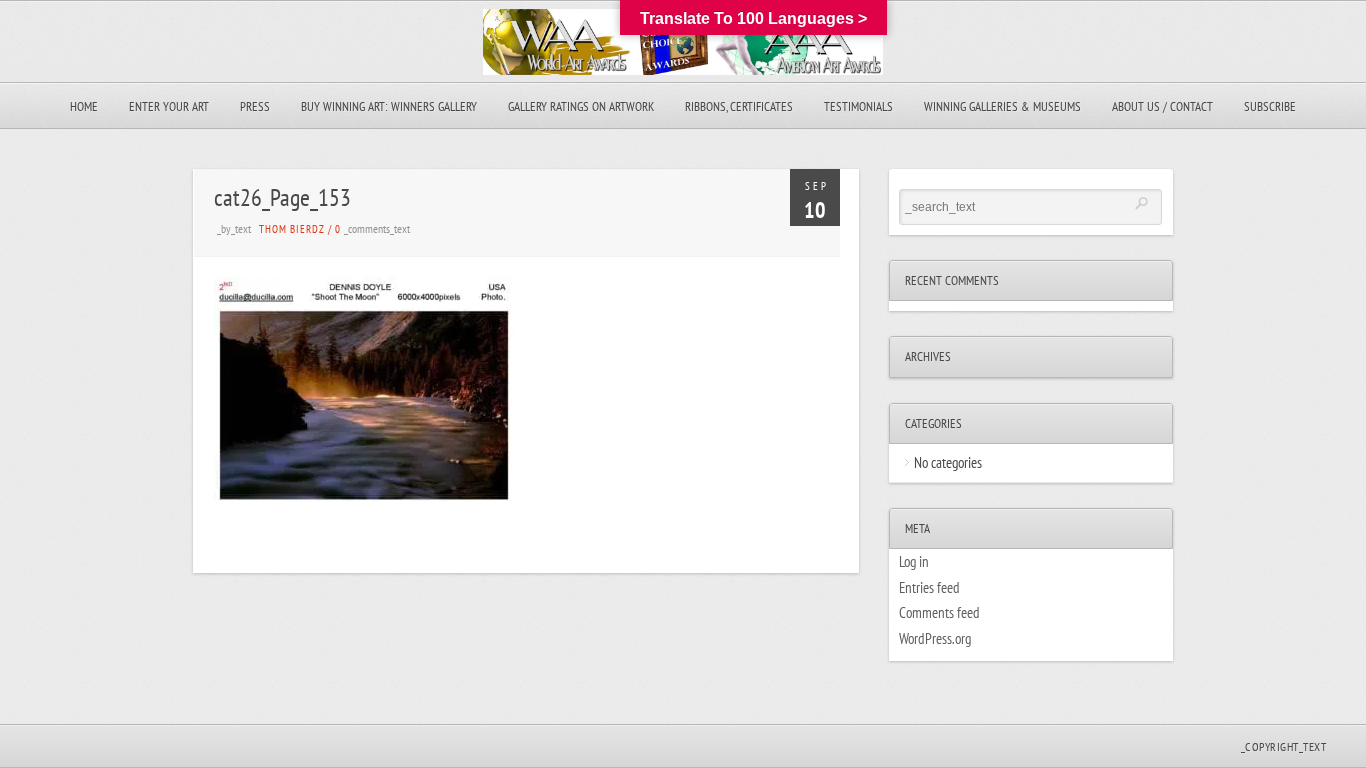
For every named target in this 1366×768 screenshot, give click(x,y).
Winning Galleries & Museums (1002, 106)
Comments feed (939, 612)
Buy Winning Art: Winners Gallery (389, 106)
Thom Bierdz (292, 229)
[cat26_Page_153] (364, 503)
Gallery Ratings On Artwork (581, 106)
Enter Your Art (169, 106)
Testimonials (858, 106)
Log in (914, 561)
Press (255, 106)
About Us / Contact (1162, 106)
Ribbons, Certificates (739, 106)
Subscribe (1270, 106)
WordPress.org (935, 638)
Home (84, 106)
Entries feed (929, 587)
